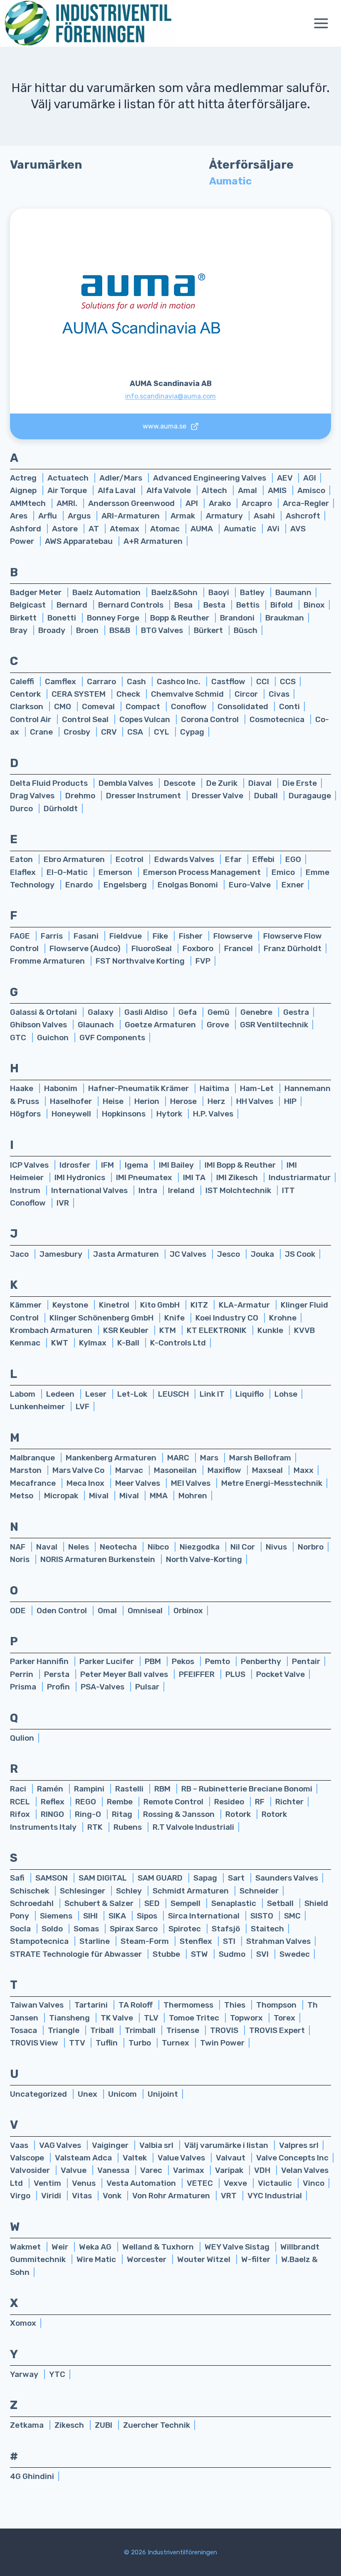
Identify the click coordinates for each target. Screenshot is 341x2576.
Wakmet (26, 2247)
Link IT (213, 1394)
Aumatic (241, 529)
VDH (263, 2170)
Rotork (239, 1814)
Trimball (141, 2030)
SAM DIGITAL (104, 1878)
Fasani (87, 936)
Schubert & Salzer (100, 1903)
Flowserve (234, 936)
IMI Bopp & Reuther (241, 1165)
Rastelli (130, 1789)
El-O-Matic (68, 872)
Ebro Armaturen (75, 859)
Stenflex (197, 1941)
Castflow (229, 681)
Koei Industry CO (228, 1318)
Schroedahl (33, 1903)
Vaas (20, 2145)
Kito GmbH (161, 1305)
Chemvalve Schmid (188, 694)
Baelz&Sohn (175, 592)
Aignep (24, 490)
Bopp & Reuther (180, 618)
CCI (263, 681)
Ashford (26, 529)
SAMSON (52, 1878)
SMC (292, 1916)
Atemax (125, 529)
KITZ (200, 1305)
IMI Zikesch (238, 1177)
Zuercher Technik (157, 2425)
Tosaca (24, 2030)
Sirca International (205, 1916)
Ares (20, 516)
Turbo (141, 2043)
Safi (18, 1878)
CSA (136, 732)
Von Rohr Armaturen (172, 2196)
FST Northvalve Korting (141, 961)
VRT (230, 2196)
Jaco (20, 1254)
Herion (148, 1101)
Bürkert (209, 630)
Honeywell (72, 1114)
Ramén (51, 1789)
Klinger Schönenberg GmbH (102, 1318)
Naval (48, 1547)
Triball (103, 2030)
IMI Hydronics (81, 1177)
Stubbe (167, 1954)
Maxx (304, 1470)
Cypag (192, 732)
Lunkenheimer (38, 1406)
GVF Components (112, 1038)
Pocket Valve (280, 1674)
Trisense (184, 2030)
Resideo (230, 1802)
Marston (27, 1470)
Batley (253, 592)
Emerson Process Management (203, 872)
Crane (42, 732)
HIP (290, 1101)
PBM (154, 1661)
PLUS (236, 1674)
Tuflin (107, 2043)
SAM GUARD (161, 1878)
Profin (59, 1687)
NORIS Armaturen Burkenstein (99, 1559)
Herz (217, 1101)
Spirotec (185, 1929)
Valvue (74, 2170)
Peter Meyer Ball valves (125, 1674)
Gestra (296, 1012)
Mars (210, 1458)
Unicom (123, 2094)
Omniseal (146, 1611)
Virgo (21, 2196)
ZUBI (104, 2425)
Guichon (54, 1038)
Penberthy (262, 1661)
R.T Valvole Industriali (193, 1827)
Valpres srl (299, 2145)
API (193, 503)
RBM (163, 1789)
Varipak (230, 2170)
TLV (152, 2018)
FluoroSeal (152, 948)
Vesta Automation (142, 2183)
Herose (184, 1101)
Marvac (130, 1470)
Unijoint (163, 2094)
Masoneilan (176, 1470)
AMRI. (68, 503)
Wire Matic (97, 2259)
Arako (221, 503)
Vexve (236, 2183)
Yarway (25, 2374)
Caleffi (23, 681)
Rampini (90, 1789)
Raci (19, 1789)
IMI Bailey (177, 1165)
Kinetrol (115, 1305)
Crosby (78, 732)
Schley (130, 1891)
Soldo (53, 1929)
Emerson (116, 872)
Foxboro (199, 948)
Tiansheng (70, 2018)
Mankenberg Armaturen (112, 1458)
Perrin (22, 1674)
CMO (63, 706)
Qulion (22, 1738)
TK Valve (118, 2018)
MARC (179, 1458)
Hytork (170, 1114)
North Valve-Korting (204, 1559)
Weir (61, 2247)
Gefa (188, 1012)
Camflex (61, 681)
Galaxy (101, 1012)
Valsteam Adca (84, 2158)
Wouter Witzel (205, 2259)
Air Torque (68, 490)
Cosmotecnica (278, 719)
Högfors (26, 1114)
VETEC (201, 2183)
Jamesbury (62, 1254)
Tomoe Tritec (195, 2018)
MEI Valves (192, 1483)
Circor (247, 694)
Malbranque (33, 1458)
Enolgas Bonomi (189, 885)
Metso (22, 1496)
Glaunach (97, 1025)
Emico (284, 872)
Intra (149, 1190)
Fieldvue (126, 936)
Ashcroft (303, 516)
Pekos (184, 1661)
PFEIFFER (198, 1674)
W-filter (257, 2259)
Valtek (136, 2158)
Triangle (64, 2030)
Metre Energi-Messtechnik (272, 1483)
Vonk (113, 2196)
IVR (63, 1203)
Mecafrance (34, 1483)
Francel (239, 948)
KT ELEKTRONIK (217, 1330)
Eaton (22, 859)
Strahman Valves (278, 1941)
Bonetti (63, 618)
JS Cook (300, 1254)
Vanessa (114, 2170)
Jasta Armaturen (127, 1254)
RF (261, 1802)
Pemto (218, 1661)
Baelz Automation (107, 592)
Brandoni (238, 618)
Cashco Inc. (179, 681)
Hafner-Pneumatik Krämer (139, 1088)
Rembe (121, 1802)
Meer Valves (138, 1483)
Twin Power (222, 2043)
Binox (314, 605)
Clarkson (27, 706)
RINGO (53, 1814)
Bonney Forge (114, 618)
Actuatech (69, 478)
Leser (97, 1394)
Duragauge (310, 796)
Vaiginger (111, 2145)
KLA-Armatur (245, 1305)
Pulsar (147, 1687)
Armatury (225, 516)
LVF (83, 1406)
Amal (248, 490)
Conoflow (190, 706)
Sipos (148, 1916)
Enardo (80, 885)
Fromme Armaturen (48, 961)
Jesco (229, 1254)
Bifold (282, 605)
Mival (100, 1496)
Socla (21, 1929)
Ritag (123, 1814)
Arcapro (258, 503)
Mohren (193, 1496)
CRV (110, 732)
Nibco (159, 1547)
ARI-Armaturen (131, 516)
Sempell (186, 1903)
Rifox (21, 1814)
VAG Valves (61, 2145)
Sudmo (233, 1954)
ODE (19, 1611)
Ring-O (89, 1814)
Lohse (286, 1394)
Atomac (166, 529)
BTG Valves (163, 630)
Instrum (26, 1190)
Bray (20, 630)
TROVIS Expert (277, 2030)
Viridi (52, 2196)
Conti (289, 706)
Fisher (192, 936)
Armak (184, 516)
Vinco (314, 2183)
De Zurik (223, 783)
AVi (274, 529)
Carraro (102, 681)
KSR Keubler (127, 1330)
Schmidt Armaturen (192, 1891)
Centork (26, 694)
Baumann (293, 592)
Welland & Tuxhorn (159, 2247)
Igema (137, 1165)
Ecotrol (130, 859)
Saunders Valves (287, 1878)
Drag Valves (33, 796)
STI (230, 1941)
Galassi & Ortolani (44, 1012)
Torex (284, 2018)
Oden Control (63, 1611)
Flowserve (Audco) (86, 948)
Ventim (48, 2183)
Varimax (189, 2170)
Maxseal (268, 1470)
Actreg (24, 478)
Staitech (267, 1929)
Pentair (306, 1661)
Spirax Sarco (135, 1929)
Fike (161, 936)
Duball (267, 796)
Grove (219, 1025)
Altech (215, 490)
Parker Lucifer (107, 1661)
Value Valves (182, 2158)
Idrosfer (76, 1165)
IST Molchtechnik (239, 1190)
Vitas (83, 2196)
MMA (159, 1496)
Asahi (265, 516)
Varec (152, 2170)
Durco (22, 808)
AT (95, 529)
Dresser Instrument (144, 796)
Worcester (147, 2259)
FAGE (21, 936)
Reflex (53, 1802)
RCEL (21, 1802)
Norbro (311, 1547)
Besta (215, 605)
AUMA (203, 529)
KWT (61, 1343)
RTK (96, 1827)
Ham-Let (258, 1088)
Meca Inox (86, 1483)
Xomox (23, 2323)
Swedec (295, 1954)
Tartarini (92, 2005)
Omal (108, 1611)
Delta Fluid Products (50, 783)
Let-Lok (133, 1394)
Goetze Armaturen (161, 1025)
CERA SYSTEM (79, 694)
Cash (137, 681)
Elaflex (24, 872)
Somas (87, 1929)
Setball (281, 1903)
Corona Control (211, 719)
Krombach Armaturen (52, 1330)
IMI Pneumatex (145, 1177)
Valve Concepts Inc (292, 2158)
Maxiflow (225, 1470)
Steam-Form (146, 1941)
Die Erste (300, 783)
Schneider (259, 1891)
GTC (19, 1038)
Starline (95, 1941)
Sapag (206, 1878)
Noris (21, 1559)
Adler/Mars (122, 478)
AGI (310, 478)
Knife (175, 1318)
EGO (293, 859)
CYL (162, 732)
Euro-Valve (251, 885)
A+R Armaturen (153, 541)
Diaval (261, 783)
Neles (79, 1547)
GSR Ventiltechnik (274, 1025)
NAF (19, 1547)
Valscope (28, 2158)
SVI (263, 1954)
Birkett (24, 618)
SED (153, 1903)
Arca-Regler (306, 503)
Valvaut (231, 2158)
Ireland (182, 1190)
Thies (236, 2005)
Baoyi (220, 592)
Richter (289, 1802)
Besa (184, 605)
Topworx (247, 2018)
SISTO (263, 1916)
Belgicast (29, 605)
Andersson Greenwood (132, 503)
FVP (203, 961)
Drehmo (81, 796)
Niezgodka (200, 1547)
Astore (66, 529)
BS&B (121, 630)
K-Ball (129, 1343)
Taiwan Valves (38, 2005)
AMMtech (29, 503)
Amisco (311, 490)
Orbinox (188, 1611)
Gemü (219, 1012)
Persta (58, 1674)
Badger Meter (37, 592)
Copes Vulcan (146, 719)
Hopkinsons (125, 1114)
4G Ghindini (32, 2476)
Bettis (249, 605)
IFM (108, 1165)
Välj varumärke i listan (227, 2145)
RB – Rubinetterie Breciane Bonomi (247, 1789)
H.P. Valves (213, 1114)
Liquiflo (250, 1394)
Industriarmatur (300, 1177)
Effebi (264, 859)
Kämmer (27, 1305)
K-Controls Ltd (178, 1343)
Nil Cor (243, 1547)
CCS (288, 681)
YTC (57, 2374)
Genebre (257, 1012)
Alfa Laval (117, 490)
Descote (180, 783)
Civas (279, 694)
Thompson (277, 2005)
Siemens (57, 1916)
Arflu (48, 516)
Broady (53, 630)
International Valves (90, 1190)
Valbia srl (157, 2145)
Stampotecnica (40, 1941)
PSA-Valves (103, 1687)
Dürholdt (61, 808)
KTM (168, 1330)
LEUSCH (174, 1394)
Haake (22, 1088)
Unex (88, 2094)
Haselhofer (72, 1101)
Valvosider (31, 2170)
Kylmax (94, 1343)
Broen (88, 630)
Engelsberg (126, 885)
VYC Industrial (275, 2196)
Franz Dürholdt (293, 948)
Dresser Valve (218, 796)
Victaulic (276, 2183)
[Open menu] (325, 24)
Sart (237, 1878)
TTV (78, 2043)
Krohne (283, 1318)
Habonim (62, 1088)
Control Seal (86, 719)
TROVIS (225, 2030)
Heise (114, 1101)
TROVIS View (35, 2043)
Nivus (277, 1547)
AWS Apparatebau (80, 541)
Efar (234, 859)
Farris (53, 936)
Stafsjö (227, 1929)
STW (200, 1954)
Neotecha (119, 1547)
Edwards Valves (185, 859)
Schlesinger (83, 1891)
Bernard (73, 605)
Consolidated (244, 706)
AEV (285, 478)
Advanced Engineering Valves (210, 478)
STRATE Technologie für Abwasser (77, 1954)
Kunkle (271, 1330)
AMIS (278, 490)
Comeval (99, 706)
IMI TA (195, 1177)
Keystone (71, 1305)
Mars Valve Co (79, 1470)
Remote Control (174, 1802)
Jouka (263, 1254)
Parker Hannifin (40, 1661)
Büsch (246, 630)
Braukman (285, 618)
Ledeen (61, 1394)
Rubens (128, 1827)
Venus (85, 2183)
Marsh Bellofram (260, 1458)
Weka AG (96, 2247)
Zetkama (28, 2425)
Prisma (24, 1687)
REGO (86, 1802)
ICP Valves (30, 1165)
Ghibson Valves (39, 1025)
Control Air (31, 719)
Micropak (62, 1496)
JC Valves (189, 1254)
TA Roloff (136, 2005)
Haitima (215, 1088)
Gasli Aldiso (147, 1012)
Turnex (176, 2043)
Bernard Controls (132, 605)
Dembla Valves (127, 783)
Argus (80, 516)
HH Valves (256, 1101)
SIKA (118, 1916)
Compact (144, 706)
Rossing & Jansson (180, 1814)
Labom (23, 1394)
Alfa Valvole (169, 490)
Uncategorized (39, 2094)
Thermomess (189, 2005)
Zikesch (70, 2425)
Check (129, 694)
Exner (293, 885)
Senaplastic (235, 1903)
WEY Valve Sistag (238, 2247)
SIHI (91, 1916)
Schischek (30, 1891)
